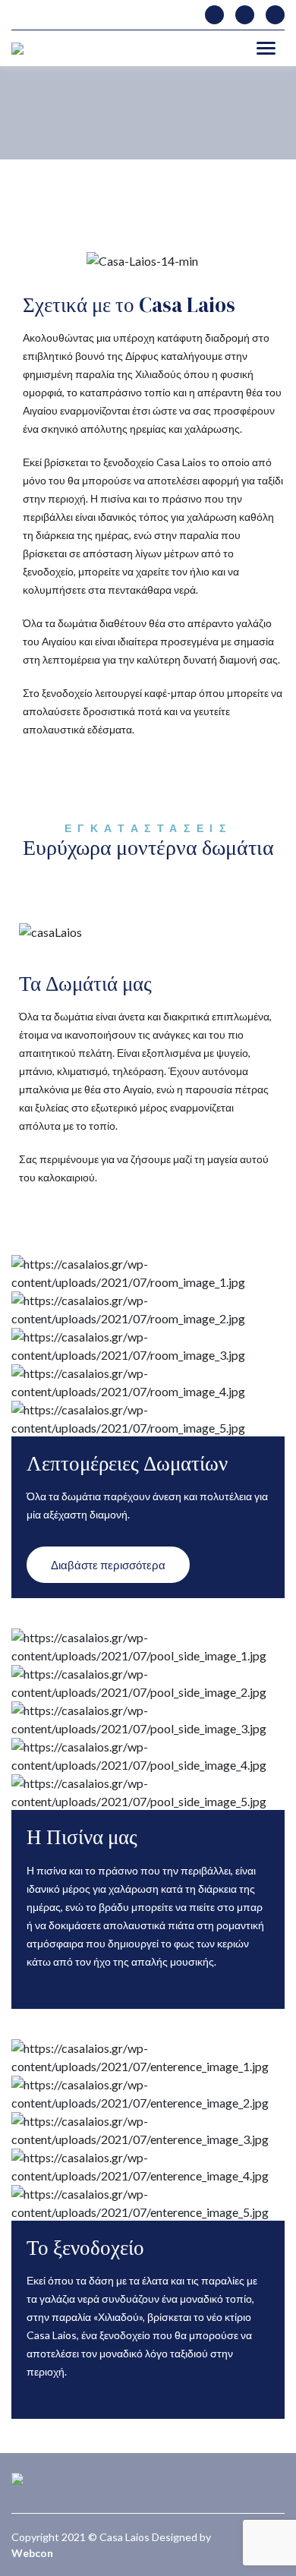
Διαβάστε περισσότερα (108, 1565)
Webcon (32, 2553)
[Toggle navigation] (266, 48)
